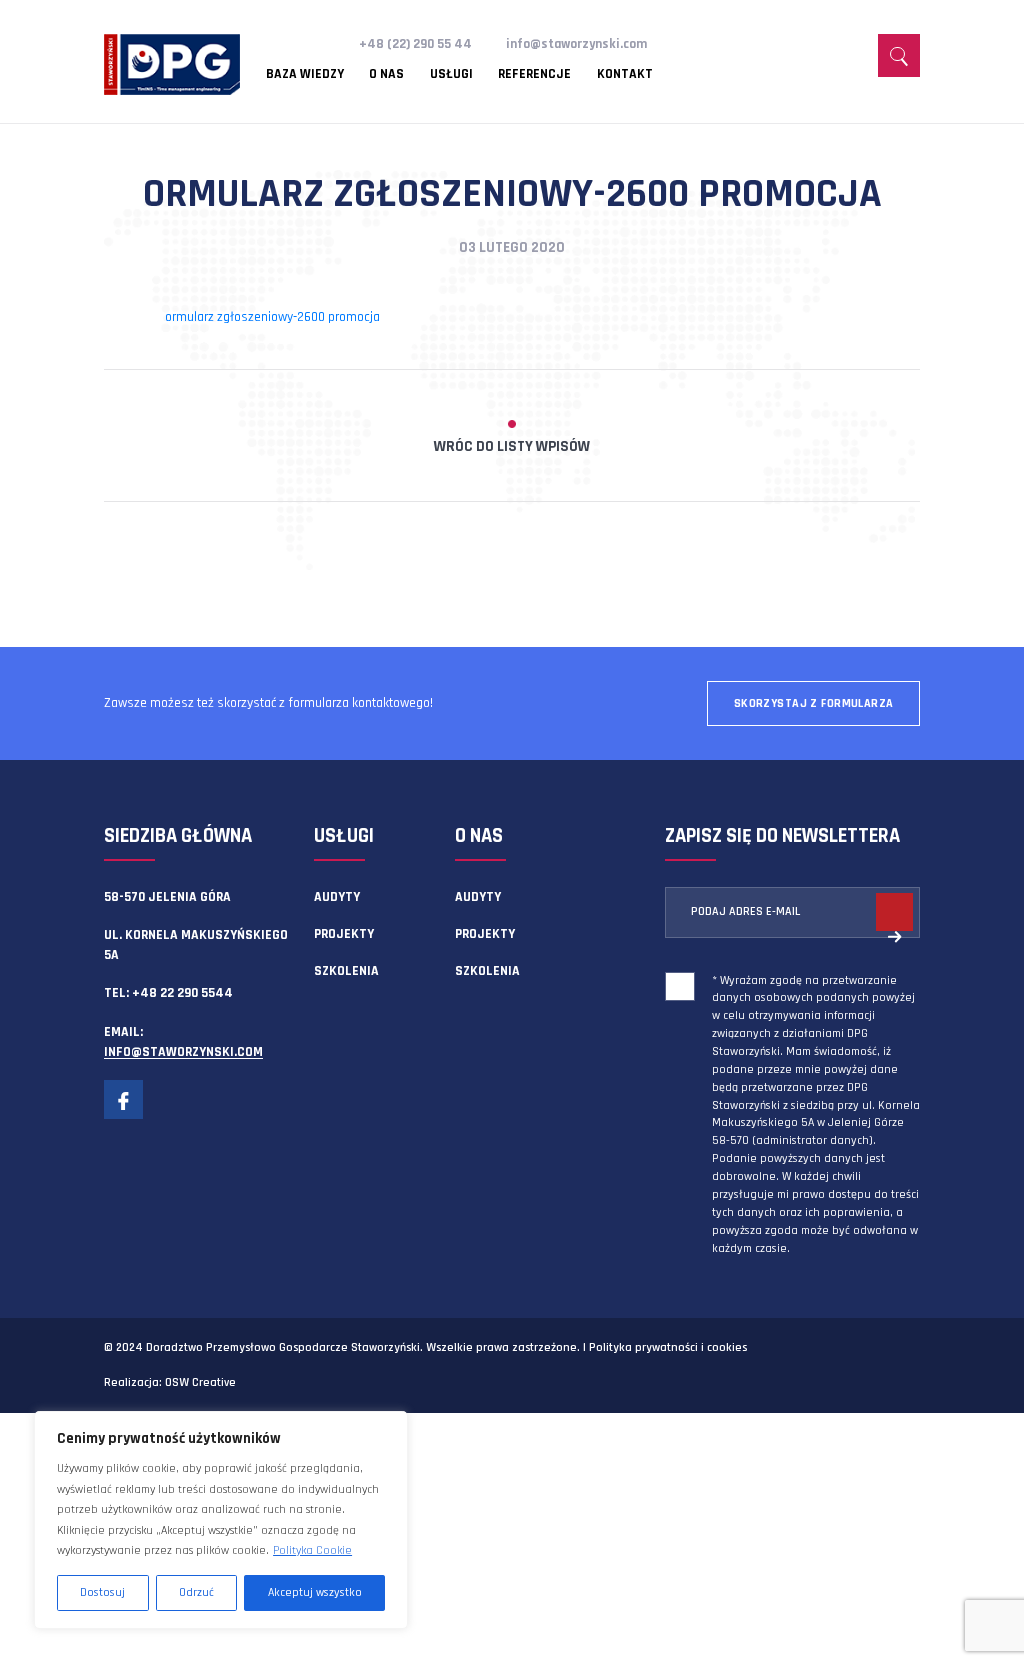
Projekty (344, 934)
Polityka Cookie (312, 1550)
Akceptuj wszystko (315, 1592)
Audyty (337, 897)
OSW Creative (200, 1382)
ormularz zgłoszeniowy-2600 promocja (272, 317)
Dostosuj (102, 1592)
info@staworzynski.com (576, 44)
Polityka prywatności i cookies (668, 1347)
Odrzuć (196, 1592)
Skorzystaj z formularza (814, 703)
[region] (221, 1520)
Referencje (534, 75)
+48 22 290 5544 (182, 993)
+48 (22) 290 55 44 (415, 44)
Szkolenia (346, 971)
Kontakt (625, 75)
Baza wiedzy (305, 75)
